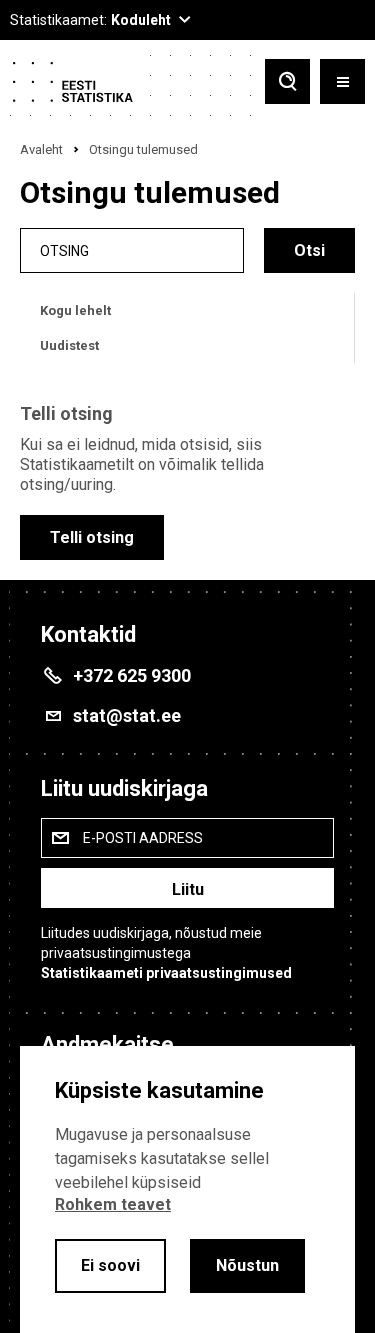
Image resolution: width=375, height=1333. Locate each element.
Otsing (64, 250)
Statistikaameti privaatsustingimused (166, 973)
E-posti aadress (143, 838)
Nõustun (247, 1265)
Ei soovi (110, 1265)
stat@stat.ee (127, 715)
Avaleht (41, 149)
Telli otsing (92, 537)
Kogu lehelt (75, 310)
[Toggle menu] (342, 83)
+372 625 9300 (132, 675)
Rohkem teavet (113, 1204)
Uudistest (69, 345)
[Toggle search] (287, 83)
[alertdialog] (187, 1189)
